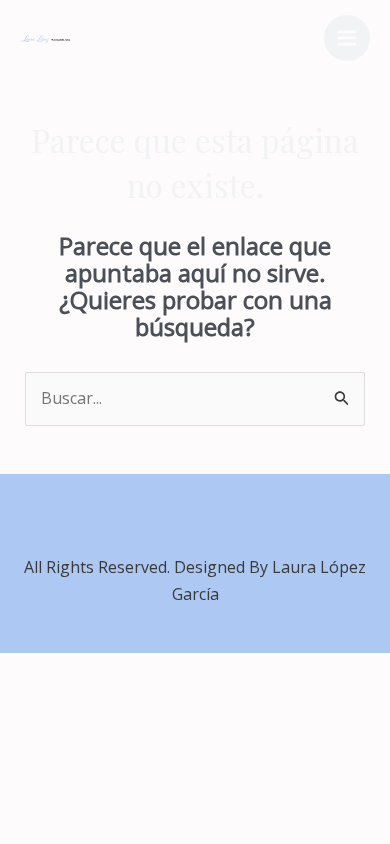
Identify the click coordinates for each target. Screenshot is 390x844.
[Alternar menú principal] (347, 38)
